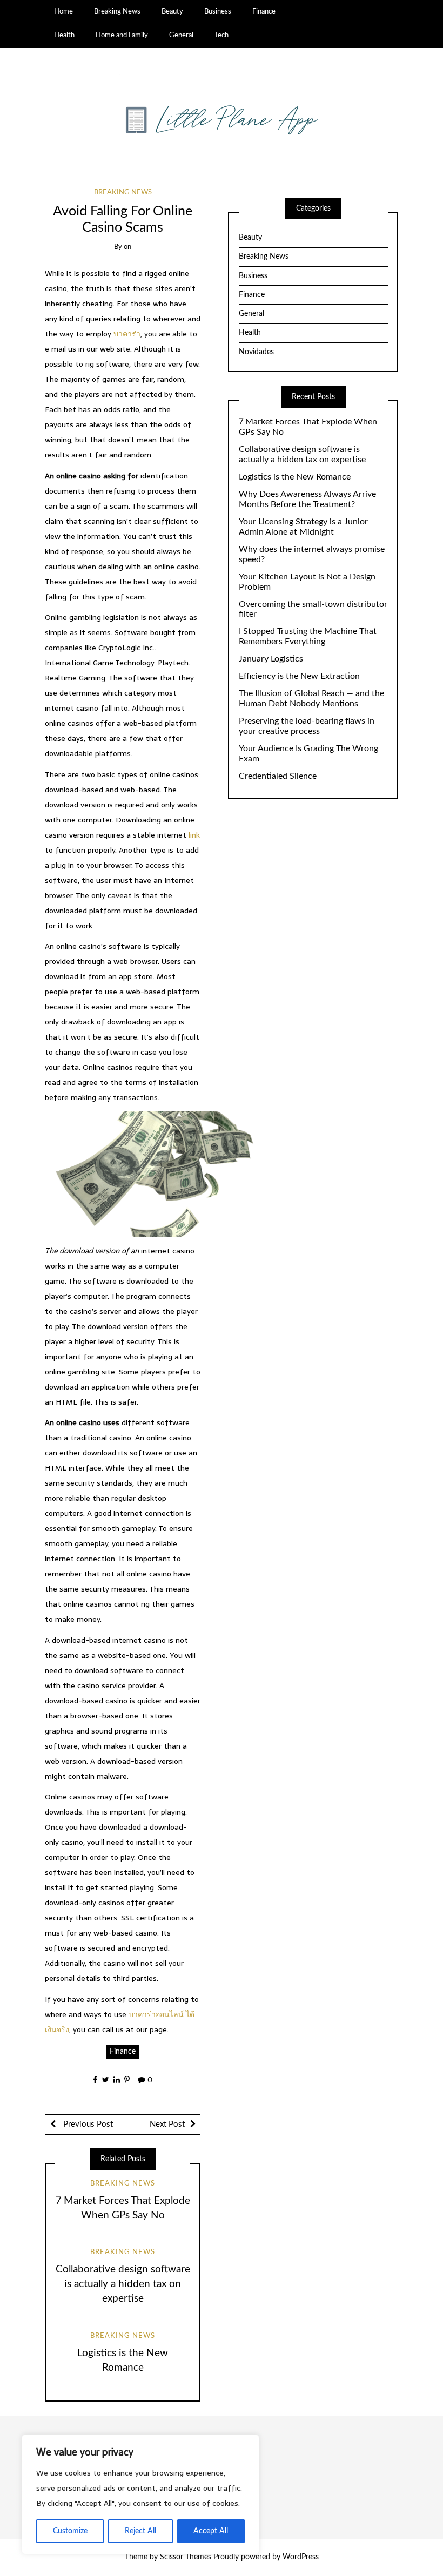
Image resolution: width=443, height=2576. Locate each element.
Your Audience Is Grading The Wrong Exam (308, 754)
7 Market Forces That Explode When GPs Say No (308, 427)
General (181, 35)
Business (218, 11)
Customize (70, 2531)
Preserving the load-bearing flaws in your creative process (307, 726)
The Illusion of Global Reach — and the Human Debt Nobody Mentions (311, 699)
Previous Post (87, 2124)
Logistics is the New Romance (295, 477)
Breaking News (117, 11)
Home (63, 11)
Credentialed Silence (278, 776)
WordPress (301, 2557)
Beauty (172, 11)
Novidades (256, 352)
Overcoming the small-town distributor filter (313, 609)
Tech (222, 35)
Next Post (167, 2124)
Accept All (211, 2531)
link (194, 835)
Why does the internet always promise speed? (312, 554)
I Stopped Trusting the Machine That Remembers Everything (308, 636)
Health (64, 35)
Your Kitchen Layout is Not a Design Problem (307, 582)
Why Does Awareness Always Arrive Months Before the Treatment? (307, 499)
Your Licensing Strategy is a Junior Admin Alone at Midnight (303, 527)
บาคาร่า (127, 334)
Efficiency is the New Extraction (299, 676)
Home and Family (122, 35)
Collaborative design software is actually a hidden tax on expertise (123, 2284)
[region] (140, 2494)
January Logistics (271, 659)
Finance (264, 11)
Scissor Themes (186, 2557)
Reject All (140, 2531)
